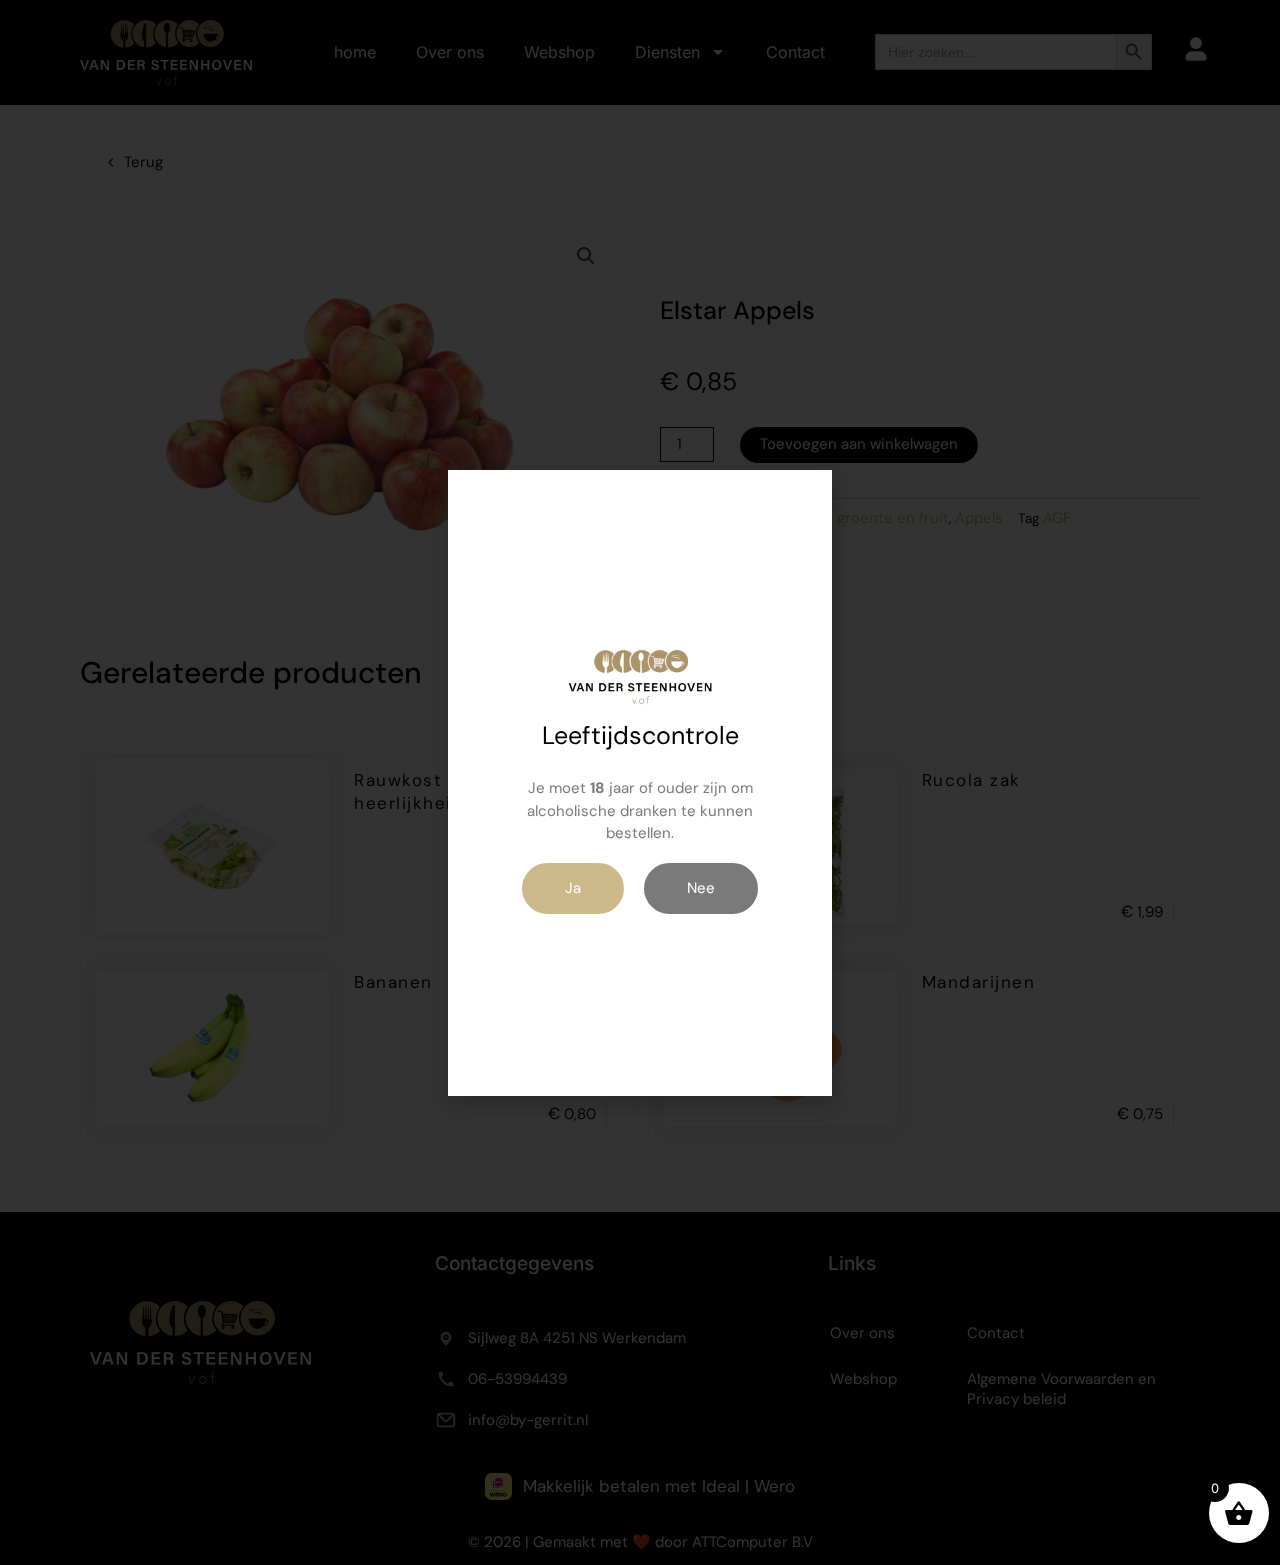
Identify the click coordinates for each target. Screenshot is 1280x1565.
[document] (640, 782)
